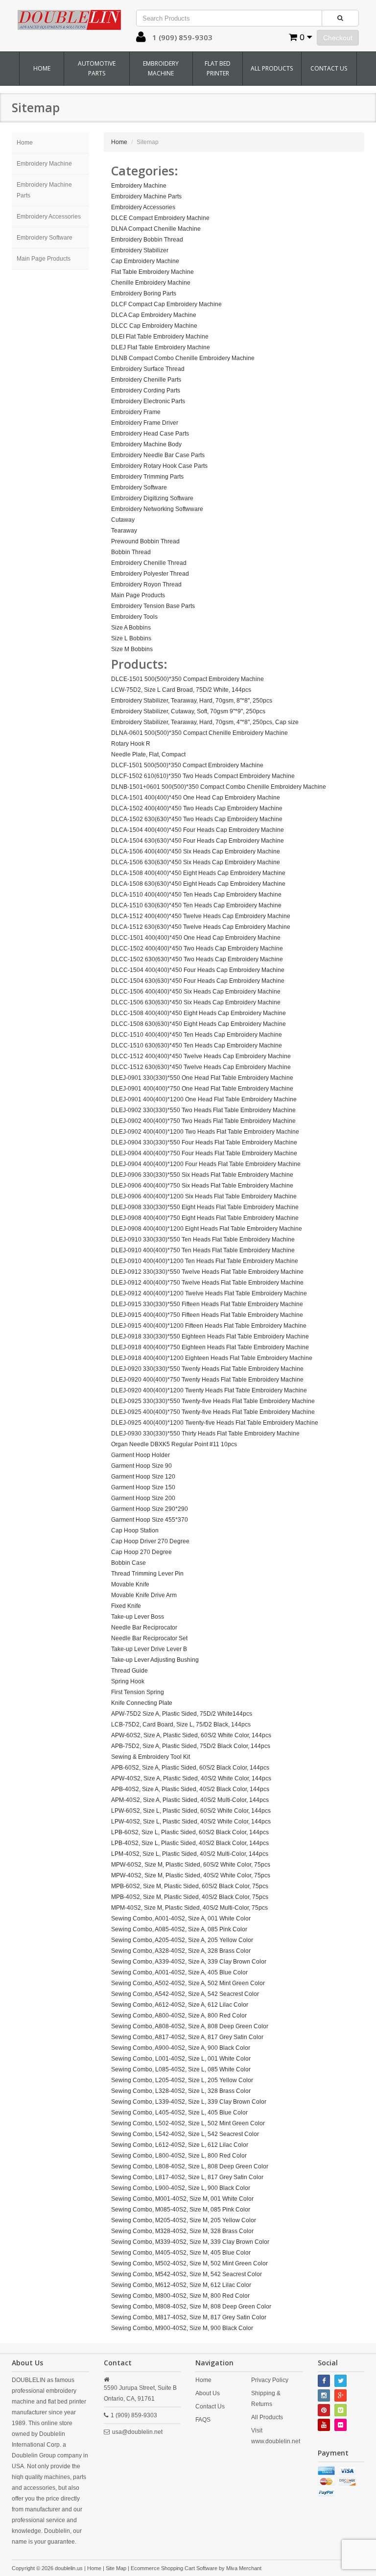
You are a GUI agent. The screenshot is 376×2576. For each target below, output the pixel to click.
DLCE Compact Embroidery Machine (160, 218)
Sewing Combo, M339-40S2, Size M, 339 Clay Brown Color (190, 2242)
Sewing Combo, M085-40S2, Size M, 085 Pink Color (181, 2210)
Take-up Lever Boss (138, 1617)
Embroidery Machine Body (146, 444)
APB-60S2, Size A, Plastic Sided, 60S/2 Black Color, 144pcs (190, 1768)
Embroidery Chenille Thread (149, 563)
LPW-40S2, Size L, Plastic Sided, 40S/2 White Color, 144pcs (191, 1822)
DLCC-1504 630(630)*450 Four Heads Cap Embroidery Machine (198, 981)
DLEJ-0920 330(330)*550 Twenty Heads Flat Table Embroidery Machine (207, 1369)
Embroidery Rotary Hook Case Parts (159, 466)
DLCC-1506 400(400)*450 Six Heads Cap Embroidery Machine (196, 992)
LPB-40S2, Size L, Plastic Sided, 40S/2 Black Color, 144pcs (190, 1843)
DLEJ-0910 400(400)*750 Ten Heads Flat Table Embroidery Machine (203, 1250)
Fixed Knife (126, 1606)
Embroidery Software (45, 238)
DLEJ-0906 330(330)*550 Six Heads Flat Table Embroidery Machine (202, 1175)
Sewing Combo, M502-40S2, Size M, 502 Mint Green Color (189, 2263)
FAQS (203, 2420)
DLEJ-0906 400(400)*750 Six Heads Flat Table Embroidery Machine (202, 1186)
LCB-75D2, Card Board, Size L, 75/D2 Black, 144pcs (181, 1725)
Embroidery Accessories (49, 217)
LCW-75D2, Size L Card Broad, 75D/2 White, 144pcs (181, 690)
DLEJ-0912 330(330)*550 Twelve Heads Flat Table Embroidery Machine (207, 1272)
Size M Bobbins (132, 649)
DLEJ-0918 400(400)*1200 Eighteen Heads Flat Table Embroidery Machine (212, 1358)
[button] (141, 39)
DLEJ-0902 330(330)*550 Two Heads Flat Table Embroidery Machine (203, 1110)
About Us (208, 2393)
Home (42, 68)
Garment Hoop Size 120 (143, 1477)
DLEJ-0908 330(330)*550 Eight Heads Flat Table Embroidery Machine (205, 1207)
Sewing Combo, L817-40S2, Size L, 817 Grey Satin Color (187, 2177)
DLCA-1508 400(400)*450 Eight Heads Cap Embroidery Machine (198, 873)
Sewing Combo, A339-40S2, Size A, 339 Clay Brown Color (189, 1962)
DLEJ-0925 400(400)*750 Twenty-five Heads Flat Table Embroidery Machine (213, 1412)
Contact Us (329, 68)
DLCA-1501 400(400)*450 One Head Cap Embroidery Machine (196, 798)
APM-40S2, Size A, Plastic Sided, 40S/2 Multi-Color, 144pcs (190, 1800)
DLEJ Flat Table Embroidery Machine (161, 347)
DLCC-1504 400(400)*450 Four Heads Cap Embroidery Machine (198, 970)
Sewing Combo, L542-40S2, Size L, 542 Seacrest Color (185, 2134)
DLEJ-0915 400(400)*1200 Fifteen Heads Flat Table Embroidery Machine (209, 1326)
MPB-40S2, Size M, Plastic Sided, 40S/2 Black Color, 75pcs (190, 1897)
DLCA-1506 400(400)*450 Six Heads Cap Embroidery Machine (196, 851)
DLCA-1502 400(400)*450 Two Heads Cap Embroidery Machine (197, 808)
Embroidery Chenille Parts (146, 380)
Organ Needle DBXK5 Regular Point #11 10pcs (174, 1444)
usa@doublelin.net (137, 2432)
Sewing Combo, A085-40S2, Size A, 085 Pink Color (179, 1929)
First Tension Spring (138, 1692)
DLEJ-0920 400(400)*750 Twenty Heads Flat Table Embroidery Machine (207, 1380)
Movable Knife (130, 1584)
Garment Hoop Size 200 (143, 1498)
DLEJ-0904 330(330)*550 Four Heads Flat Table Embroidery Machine (204, 1142)
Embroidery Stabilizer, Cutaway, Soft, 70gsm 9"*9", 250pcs (188, 711)
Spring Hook (128, 1681)
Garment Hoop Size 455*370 (150, 1520)
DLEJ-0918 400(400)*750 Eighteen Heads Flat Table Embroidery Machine (210, 1347)
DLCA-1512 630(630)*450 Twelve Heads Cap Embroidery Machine (201, 927)
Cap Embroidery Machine (145, 261)
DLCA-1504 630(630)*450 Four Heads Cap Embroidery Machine (198, 841)
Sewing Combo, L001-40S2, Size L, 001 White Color (181, 2059)
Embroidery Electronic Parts (148, 401)
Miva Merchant (244, 2568)
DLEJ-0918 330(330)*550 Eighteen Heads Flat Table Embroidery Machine (210, 1337)
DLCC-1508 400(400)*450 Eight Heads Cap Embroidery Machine (199, 1013)
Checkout (338, 38)
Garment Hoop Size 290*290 (150, 1509)
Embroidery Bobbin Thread (147, 240)
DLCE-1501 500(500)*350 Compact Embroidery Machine (188, 679)
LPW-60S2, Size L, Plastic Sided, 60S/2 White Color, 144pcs (191, 1811)
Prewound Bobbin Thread (145, 541)
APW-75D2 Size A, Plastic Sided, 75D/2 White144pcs (182, 1714)
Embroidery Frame (136, 412)
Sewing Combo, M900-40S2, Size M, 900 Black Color (182, 2328)
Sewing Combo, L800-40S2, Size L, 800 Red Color (179, 2156)
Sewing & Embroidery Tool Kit (151, 1757)
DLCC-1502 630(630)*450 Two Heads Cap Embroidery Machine (197, 959)
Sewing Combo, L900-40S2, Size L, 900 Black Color (181, 2188)
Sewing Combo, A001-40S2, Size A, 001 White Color (181, 1919)
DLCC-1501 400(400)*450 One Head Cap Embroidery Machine (196, 938)
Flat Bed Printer (218, 68)
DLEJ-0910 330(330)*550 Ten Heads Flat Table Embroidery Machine (203, 1239)
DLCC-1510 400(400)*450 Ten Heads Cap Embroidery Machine (197, 1035)
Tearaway (124, 531)
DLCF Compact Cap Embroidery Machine (166, 304)
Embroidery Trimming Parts (147, 477)
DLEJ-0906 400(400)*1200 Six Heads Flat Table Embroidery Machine (204, 1196)
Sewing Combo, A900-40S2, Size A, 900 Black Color (181, 2048)
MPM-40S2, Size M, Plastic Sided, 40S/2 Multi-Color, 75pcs (189, 1908)
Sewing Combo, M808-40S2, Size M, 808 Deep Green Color (191, 2307)
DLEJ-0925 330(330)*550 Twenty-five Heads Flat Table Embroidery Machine (213, 1401)
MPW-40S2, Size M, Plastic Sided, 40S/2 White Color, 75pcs (191, 1875)
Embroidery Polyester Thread (150, 574)
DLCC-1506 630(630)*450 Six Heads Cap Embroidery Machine (196, 1002)
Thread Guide (129, 1671)
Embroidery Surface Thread (148, 369)
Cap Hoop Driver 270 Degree (150, 1541)
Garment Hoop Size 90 (141, 1466)
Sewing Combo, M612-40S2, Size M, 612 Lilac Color (181, 2285)
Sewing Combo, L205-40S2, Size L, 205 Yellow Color (182, 2080)
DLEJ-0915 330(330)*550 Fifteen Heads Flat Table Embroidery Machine (207, 1304)
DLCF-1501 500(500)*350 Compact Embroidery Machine (187, 765)
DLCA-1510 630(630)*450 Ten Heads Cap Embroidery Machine (196, 905)
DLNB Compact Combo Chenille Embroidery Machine (183, 358)
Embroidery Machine (161, 68)
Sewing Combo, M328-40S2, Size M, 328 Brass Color (182, 2231)
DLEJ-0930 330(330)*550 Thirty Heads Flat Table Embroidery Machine (205, 1434)
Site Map (116, 2568)
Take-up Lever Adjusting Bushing (155, 1660)
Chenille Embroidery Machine (151, 283)
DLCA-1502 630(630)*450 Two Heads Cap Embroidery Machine (197, 819)
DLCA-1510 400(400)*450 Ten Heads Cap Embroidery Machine (196, 895)
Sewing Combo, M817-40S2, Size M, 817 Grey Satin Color (189, 2317)
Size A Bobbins (131, 628)
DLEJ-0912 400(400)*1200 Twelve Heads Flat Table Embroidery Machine (209, 1293)
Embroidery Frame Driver (145, 423)
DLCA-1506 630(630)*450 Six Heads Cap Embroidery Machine (196, 862)
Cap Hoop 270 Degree (141, 1552)
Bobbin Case (129, 1563)
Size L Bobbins (131, 638)
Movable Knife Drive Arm (144, 1595)
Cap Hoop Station (135, 1531)
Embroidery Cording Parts (146, 390)
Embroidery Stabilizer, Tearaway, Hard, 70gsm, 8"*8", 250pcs (192, 701)
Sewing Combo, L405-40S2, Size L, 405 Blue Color (179, 2113)
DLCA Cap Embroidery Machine (154, 315)
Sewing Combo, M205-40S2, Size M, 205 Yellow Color (184, 2220)
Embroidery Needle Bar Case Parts (158, 455)
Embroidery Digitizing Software (152, 498)
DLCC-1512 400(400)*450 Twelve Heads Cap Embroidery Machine (201, 1056)
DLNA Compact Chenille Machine (156, 229)
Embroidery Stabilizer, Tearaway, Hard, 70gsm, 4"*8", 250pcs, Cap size (205, 722)
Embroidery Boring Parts (144, 293)
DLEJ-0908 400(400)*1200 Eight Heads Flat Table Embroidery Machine (207, 1229)
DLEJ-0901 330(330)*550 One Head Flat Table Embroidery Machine (202, 1078)
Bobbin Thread (131, 552)
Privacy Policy (270, 2380)
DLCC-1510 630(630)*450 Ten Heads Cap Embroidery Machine (197, 1045)
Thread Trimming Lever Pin (147, 1574)
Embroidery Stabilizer (140, 250)
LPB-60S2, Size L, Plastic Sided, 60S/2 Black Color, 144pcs (190, 1832)
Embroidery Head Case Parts (150, 434)
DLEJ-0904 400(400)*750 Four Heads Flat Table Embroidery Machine (204, 1153)
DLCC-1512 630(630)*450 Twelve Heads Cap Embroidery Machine (201, 1067)
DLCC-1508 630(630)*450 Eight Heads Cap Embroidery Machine (199, 1024)
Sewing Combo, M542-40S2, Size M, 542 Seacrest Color (187, 2274)
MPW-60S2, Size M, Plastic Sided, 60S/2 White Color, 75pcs (191, 1865)
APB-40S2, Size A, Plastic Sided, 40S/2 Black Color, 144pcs (190, 1789)
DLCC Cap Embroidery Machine (154, 326)
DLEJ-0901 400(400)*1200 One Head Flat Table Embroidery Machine (204, 1099)
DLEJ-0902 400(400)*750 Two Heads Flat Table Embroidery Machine (203, 1121)
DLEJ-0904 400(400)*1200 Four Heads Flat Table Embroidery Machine (206, 1164)
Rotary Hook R (131, 744)
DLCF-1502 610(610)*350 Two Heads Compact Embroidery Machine (203, 776)
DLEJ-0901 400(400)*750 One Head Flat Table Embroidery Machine (202, 1089)
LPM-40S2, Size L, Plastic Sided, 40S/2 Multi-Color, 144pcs (190, 1854)
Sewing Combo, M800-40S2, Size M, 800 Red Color (180, 2296)
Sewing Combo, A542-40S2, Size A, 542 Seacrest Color (185, 1994)
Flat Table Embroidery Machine (153, 272)
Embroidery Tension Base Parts (153, 606)
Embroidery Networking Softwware (157, 509)
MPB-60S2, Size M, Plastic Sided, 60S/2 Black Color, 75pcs (190, 1886)
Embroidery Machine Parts (44, 190)
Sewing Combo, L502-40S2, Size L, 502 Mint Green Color (188, 2123)
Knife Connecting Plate (142, 1703)
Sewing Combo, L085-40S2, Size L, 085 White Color (181, 2069)
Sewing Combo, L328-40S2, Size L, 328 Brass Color (181, 2091)
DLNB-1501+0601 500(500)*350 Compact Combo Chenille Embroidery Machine (219, 787)
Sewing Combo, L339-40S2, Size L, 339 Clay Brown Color (189, 2102)
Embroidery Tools (134, 617)
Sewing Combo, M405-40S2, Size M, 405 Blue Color (181, 2253)
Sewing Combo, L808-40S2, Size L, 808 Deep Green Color (190, 2166)
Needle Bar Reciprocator (144, 1628)
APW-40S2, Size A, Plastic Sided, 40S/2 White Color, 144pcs (191, 1778)
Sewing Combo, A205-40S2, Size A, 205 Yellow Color (182, 1940)
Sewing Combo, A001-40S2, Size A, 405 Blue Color (179, 1972)
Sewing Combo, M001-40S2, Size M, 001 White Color (182, 2199)
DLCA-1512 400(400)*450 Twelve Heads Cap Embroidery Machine (201, 916)
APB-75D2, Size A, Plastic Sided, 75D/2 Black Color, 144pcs (191, 1746)
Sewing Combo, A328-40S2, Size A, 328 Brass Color (181, 1951)
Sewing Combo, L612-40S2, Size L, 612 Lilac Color (180, 2145)
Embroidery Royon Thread (146, 584)
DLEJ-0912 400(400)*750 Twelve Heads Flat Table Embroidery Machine (207, 1283)
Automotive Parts (97, 68)
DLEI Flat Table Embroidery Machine (160, 337)
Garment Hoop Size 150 (143, 1487)
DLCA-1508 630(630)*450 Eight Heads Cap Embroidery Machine (198, 884)
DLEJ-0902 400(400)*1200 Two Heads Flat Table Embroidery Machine (205, 1132)
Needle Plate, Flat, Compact (148, 754)
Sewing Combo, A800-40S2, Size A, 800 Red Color (179, 2016)
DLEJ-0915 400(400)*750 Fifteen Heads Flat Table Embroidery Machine (207, 1315)
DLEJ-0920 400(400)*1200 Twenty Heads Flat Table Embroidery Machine (209, 1390)
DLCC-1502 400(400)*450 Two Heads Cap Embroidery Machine (197, 948)
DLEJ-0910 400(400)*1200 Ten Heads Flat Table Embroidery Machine (205, 1261)
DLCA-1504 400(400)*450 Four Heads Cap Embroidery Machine (198, 830)
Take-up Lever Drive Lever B (149, 1649)
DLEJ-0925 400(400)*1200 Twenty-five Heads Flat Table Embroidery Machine (215, 1423)
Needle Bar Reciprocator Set (149, 1638)
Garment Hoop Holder (141, 1455)
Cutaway (123, 520)
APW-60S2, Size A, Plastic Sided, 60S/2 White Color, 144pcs (191, 1735)
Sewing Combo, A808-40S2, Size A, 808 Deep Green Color (190, 2026)
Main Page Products (44, 259)
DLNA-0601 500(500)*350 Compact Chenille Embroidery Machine (200, 733)
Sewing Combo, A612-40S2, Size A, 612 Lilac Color (180, 2005)
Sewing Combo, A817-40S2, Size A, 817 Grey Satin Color (187, 2037)
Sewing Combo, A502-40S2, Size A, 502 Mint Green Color (188, 1983)
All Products (272, 68)
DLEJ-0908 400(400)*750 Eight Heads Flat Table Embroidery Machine (205, 1218)
